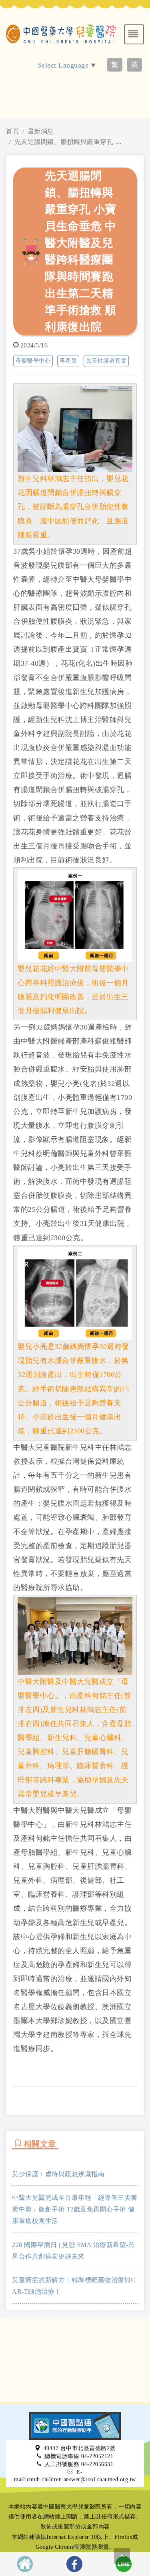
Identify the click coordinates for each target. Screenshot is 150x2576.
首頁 (13, 131)
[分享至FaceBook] (74, 2564)
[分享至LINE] (124, 2564)
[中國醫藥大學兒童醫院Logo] (61, 33)
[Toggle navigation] (134, 34)
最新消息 (41, 131)
